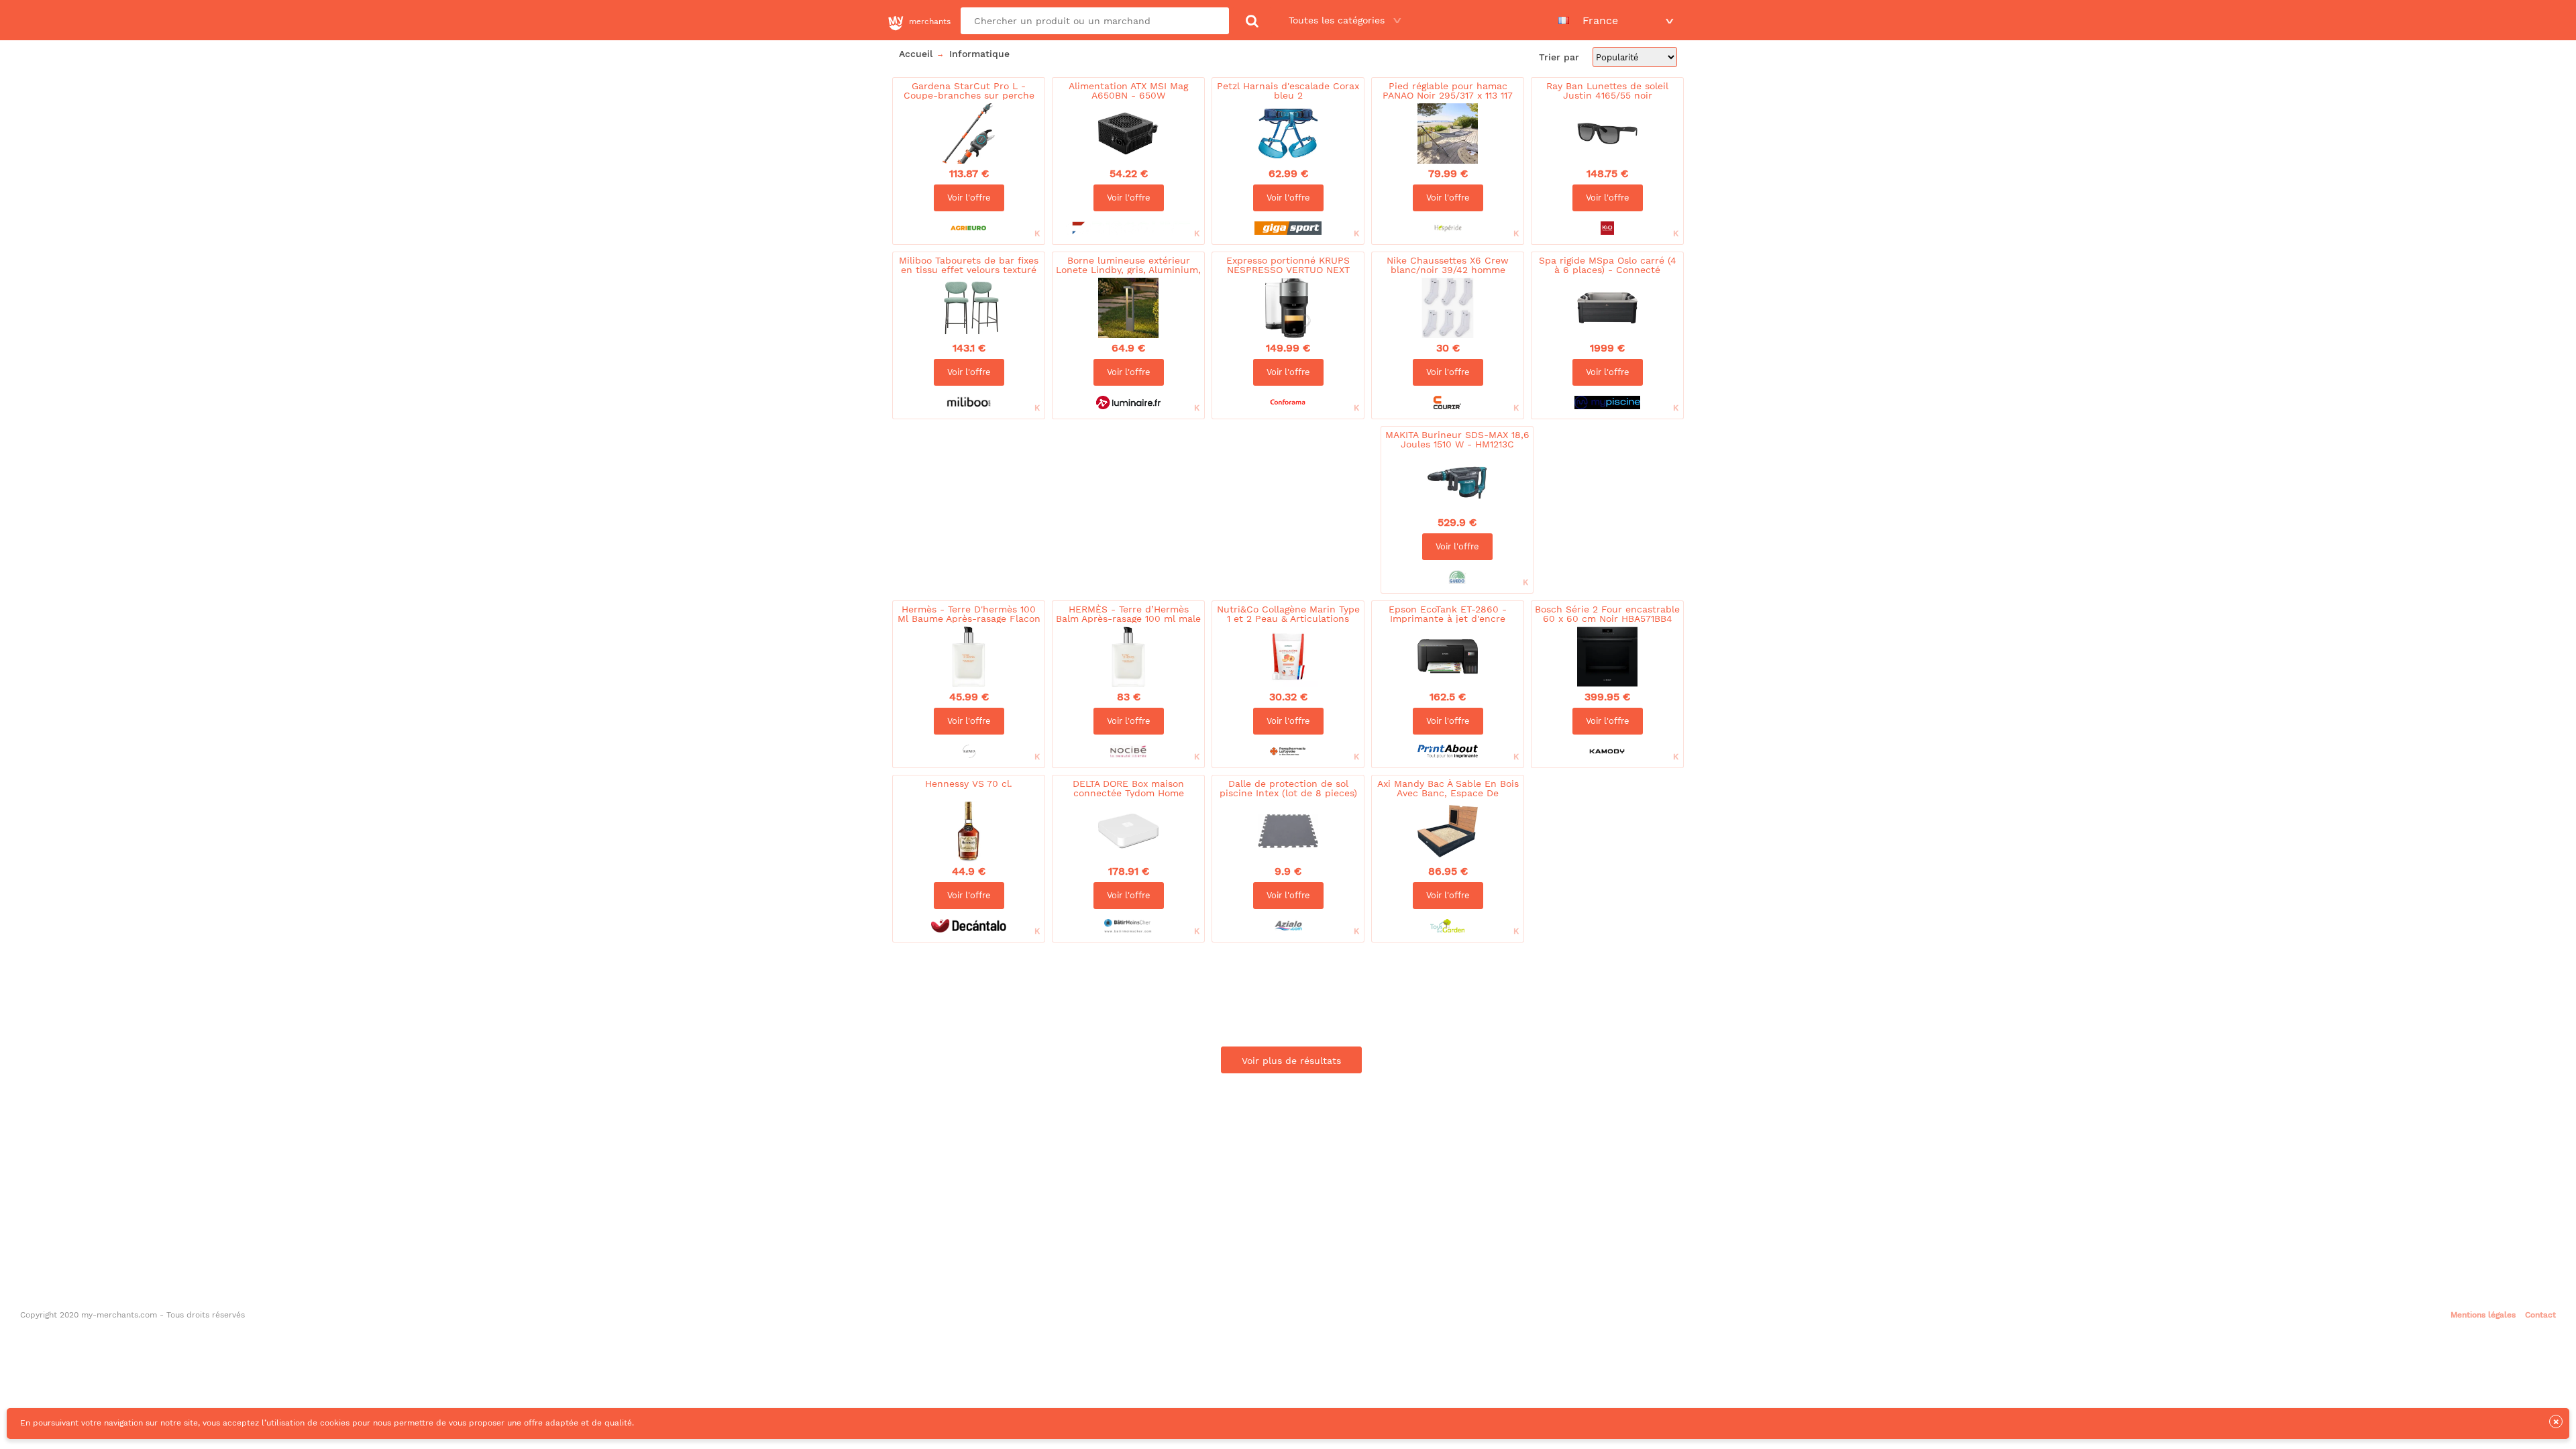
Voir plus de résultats (1291, 1061)
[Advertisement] (1133, 466)
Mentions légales (2483, 1315)
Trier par (1561, 57)
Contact (2540, 1315)
